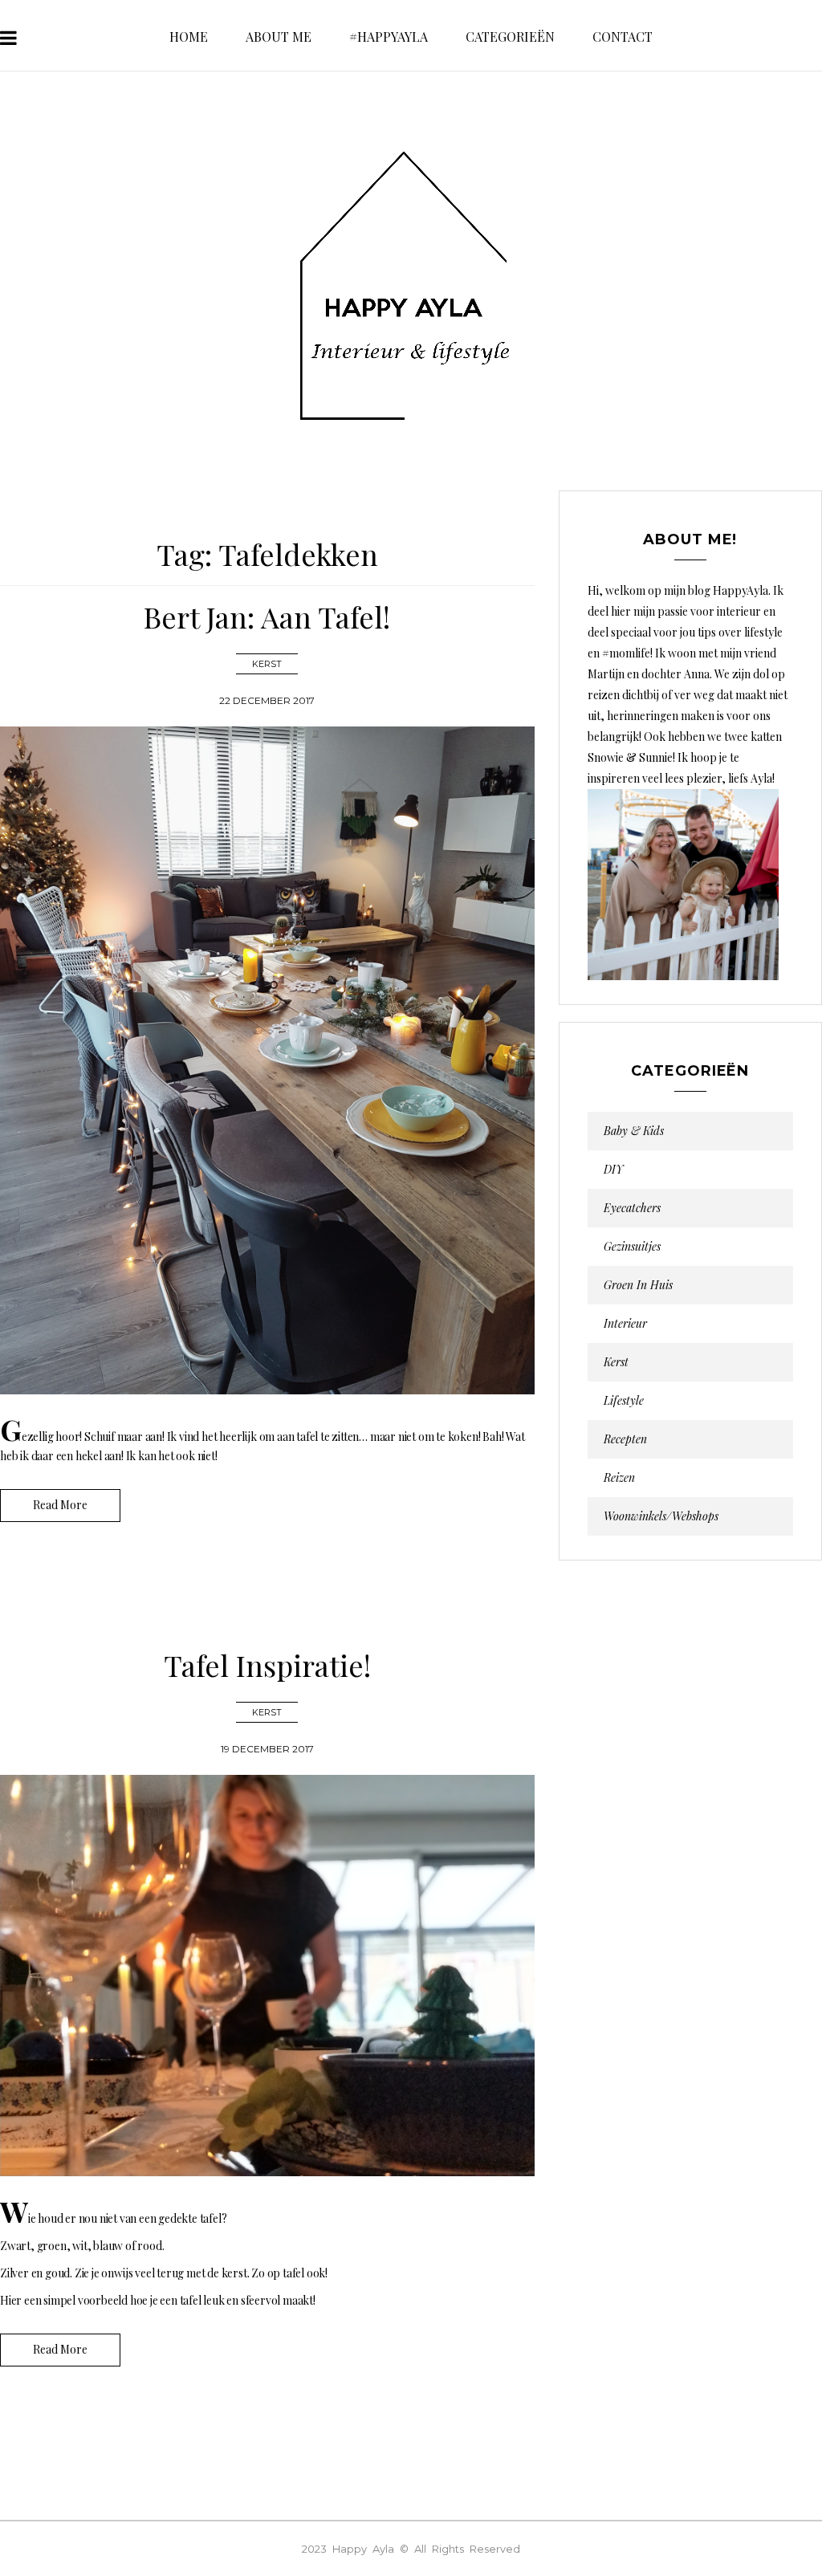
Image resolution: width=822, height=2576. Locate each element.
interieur (625, 1324)
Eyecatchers (632, 1208)
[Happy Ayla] (411, 287)
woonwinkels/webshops (661, 1516)
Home (189, 37)
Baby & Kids (634, 1131)
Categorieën (510, 37)
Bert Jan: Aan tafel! (267, 617)
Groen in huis (638, 1285)
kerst (267, 664)
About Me (279, 37)
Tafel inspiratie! (267, 1665)
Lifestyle (624, 1401)
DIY (613, 1170)
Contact (623, 37)
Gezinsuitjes (632, 1247)
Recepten (625, 1439)
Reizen (619, 1478)
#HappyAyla (389, 37)
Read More (60, 1505)
